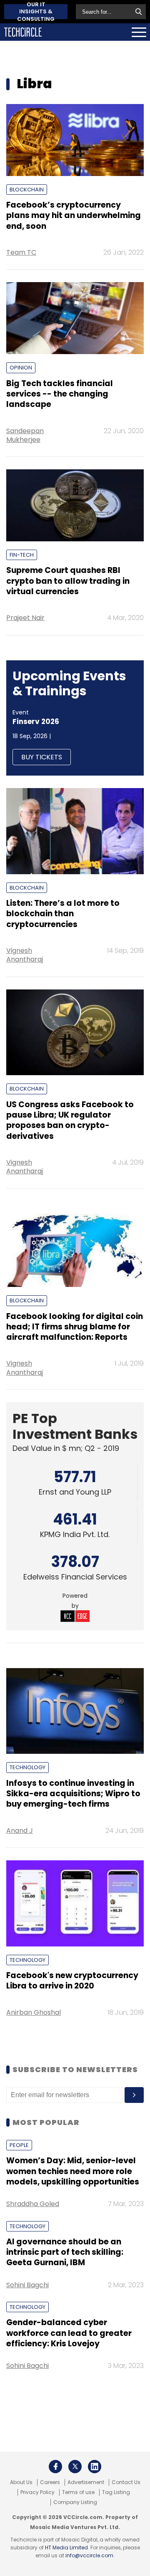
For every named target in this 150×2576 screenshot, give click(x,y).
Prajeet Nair (25, 618)
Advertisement (86, 2482)
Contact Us (126, 2482)
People (19, 2145)
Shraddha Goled (33, 2204)
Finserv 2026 (36, 721)
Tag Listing (116, 2492)
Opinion (21, 368)
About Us (21, 2482)
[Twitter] (75, 2467)
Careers (50, 2482)
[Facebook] (55, 2467)
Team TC (21, 252)
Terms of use (78, 2492)
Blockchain (27, 190)
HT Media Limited (66, 2547)
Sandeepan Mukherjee (25, 435)
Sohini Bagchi (27, 2285)
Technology (27, 1767)
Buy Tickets (42, 757)
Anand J (20, 1831)
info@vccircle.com (89, 2555)
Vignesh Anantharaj (25, 955)
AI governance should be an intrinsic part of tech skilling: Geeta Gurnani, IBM (65, 2252)
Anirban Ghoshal (34, 2012)
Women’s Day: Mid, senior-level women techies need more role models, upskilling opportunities (73, 2171)
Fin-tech (22, 555)
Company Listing (75, 2502)
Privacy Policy (37, 2492)
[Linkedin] (95, 2467)
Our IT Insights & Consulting (36, 12)
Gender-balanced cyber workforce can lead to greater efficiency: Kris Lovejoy (69, 2333)
